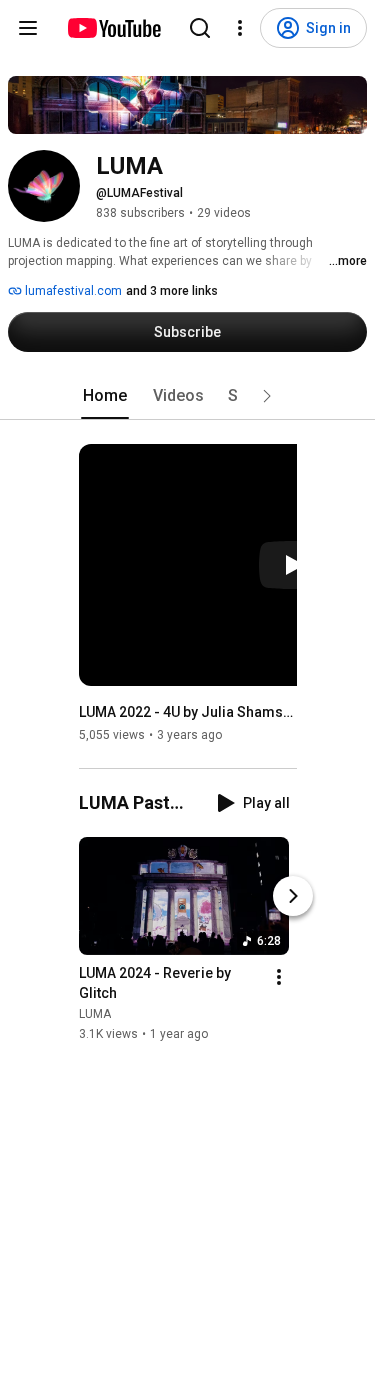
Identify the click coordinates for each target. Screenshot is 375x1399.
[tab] (105, 396)
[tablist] (188, 396)
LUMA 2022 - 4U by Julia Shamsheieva (188, 712)
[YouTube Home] (113, 28)
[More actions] (279, 977)
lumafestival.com (72, 291)
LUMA (95, 1014)
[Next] (293, 896)
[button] (267, 396)
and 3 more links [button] (172, 291)
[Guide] (28, 28)
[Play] (293, 565)
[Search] (200, 28)
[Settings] (240, 28)
